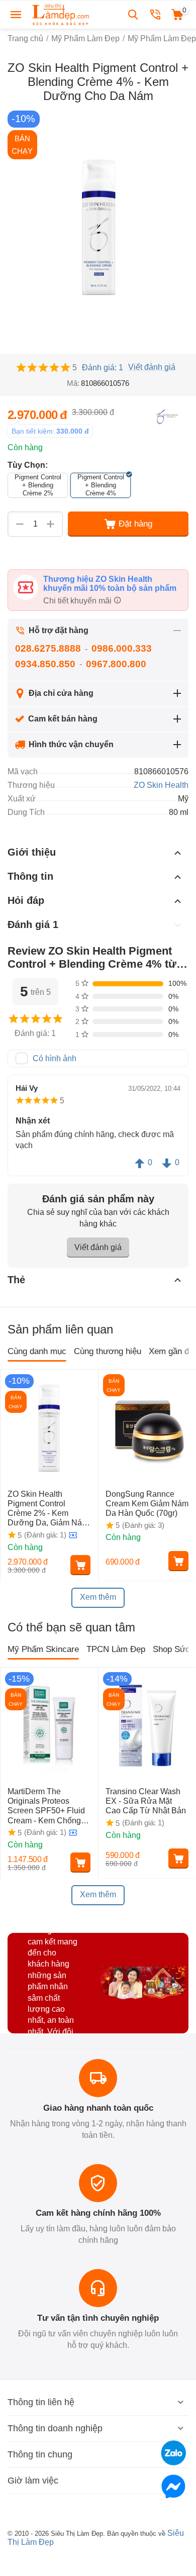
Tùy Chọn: (28, 465)
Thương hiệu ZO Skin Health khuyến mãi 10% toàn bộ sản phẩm (110, 584)
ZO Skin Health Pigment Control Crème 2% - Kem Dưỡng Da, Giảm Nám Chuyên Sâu (48, 1509)
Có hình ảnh (55, 1058)
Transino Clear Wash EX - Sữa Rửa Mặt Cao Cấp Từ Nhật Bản (147, 1801)
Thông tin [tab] (30, 876)
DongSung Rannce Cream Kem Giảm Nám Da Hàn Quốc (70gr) (147, 1504)
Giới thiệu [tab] (32, 852)
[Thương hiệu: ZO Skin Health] (168, 416)
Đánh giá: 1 (103, 368)
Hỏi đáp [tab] (26, 900)
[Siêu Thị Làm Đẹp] (61, 14)
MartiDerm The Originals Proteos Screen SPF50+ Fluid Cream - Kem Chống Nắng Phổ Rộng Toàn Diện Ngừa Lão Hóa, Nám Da (46, 1806)
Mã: (73, 383)
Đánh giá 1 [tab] (33, 924)
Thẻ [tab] (16, 1280)
